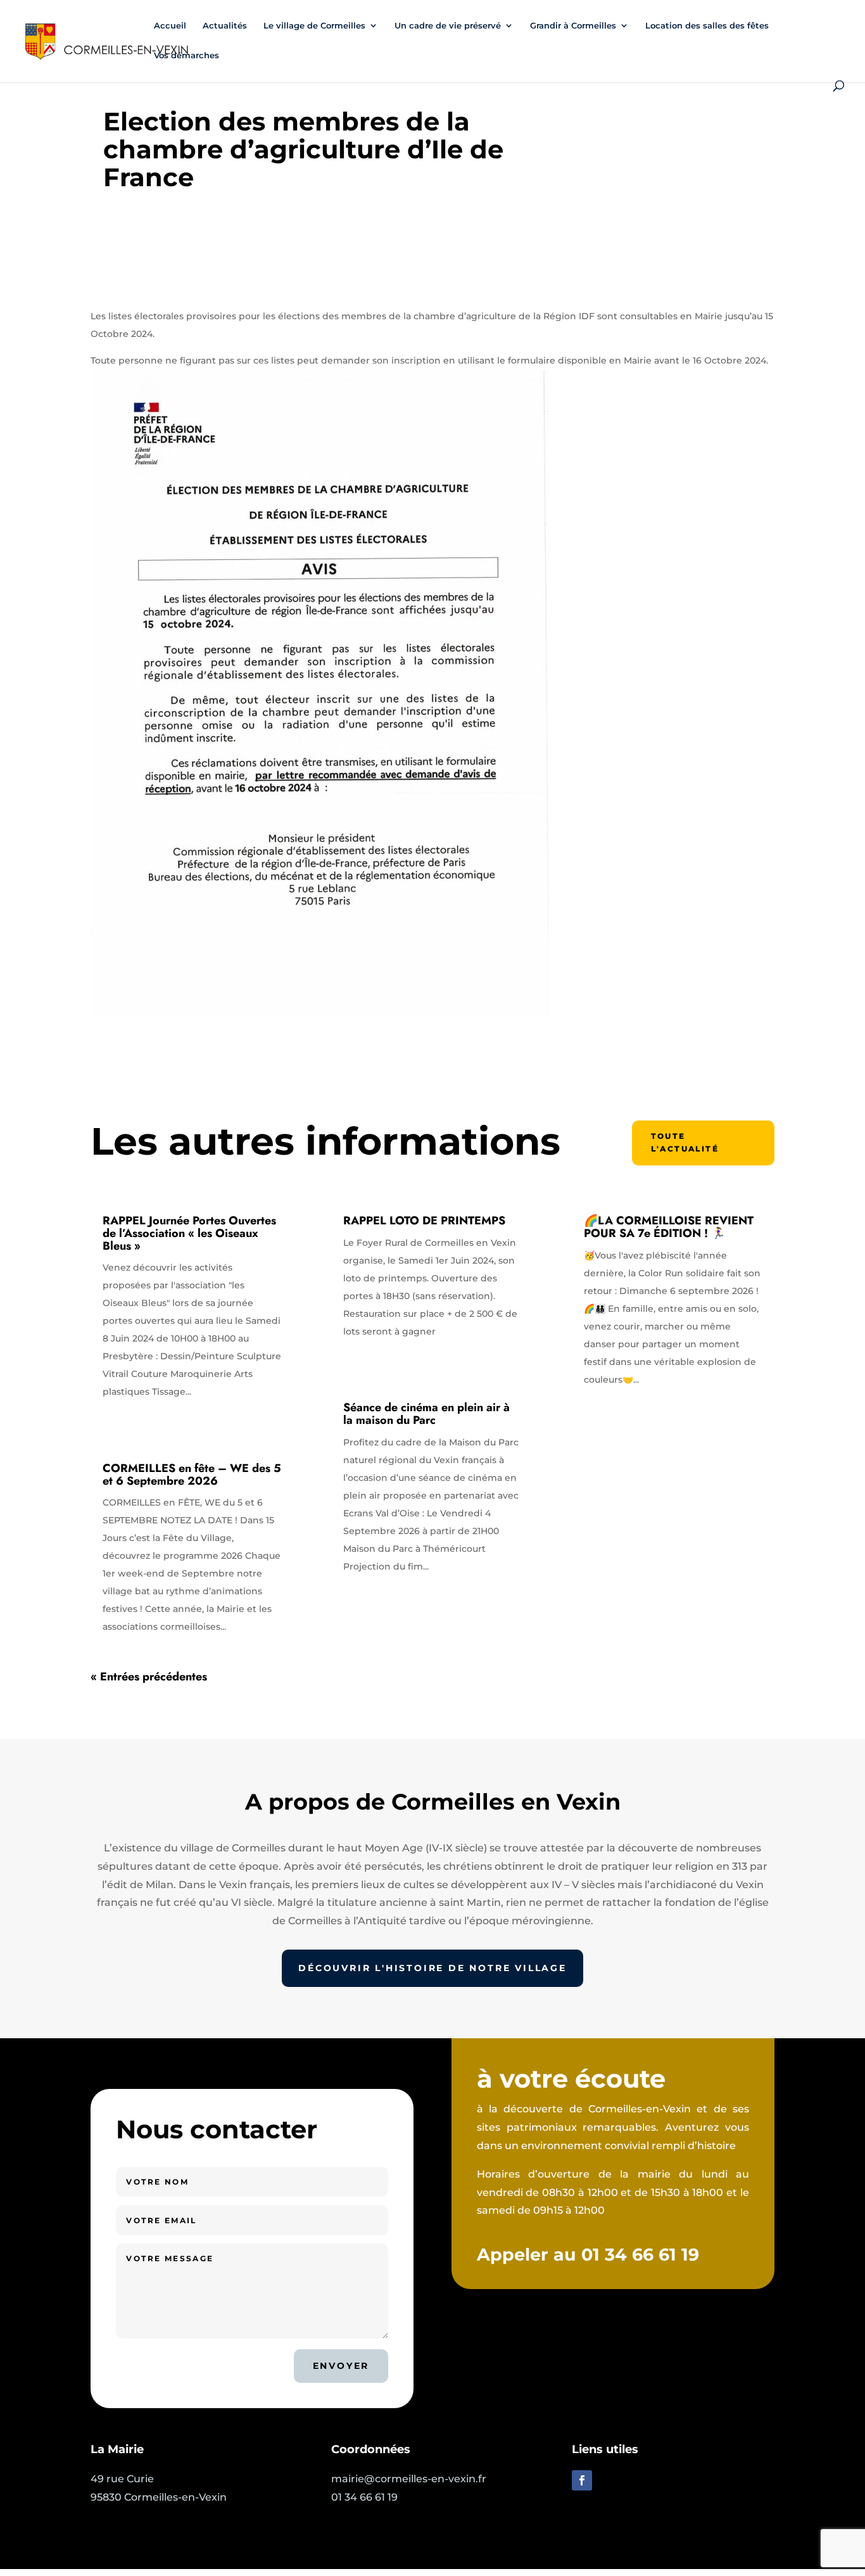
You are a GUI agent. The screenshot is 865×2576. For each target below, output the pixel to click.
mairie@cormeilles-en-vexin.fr (409, 2479)
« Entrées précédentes (149, 1677)
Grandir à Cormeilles (573, 26)
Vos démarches (186, 55)
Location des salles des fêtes (707, 26)
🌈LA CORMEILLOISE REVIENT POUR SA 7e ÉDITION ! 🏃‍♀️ (669, 1227)
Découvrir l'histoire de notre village (432, 1968)
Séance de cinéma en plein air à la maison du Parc (426, 1414)
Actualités (225, 26)
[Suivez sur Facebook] (582, 2480)
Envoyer (341, 2366)
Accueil (170, 26)
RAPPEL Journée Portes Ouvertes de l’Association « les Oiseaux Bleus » (189, 1233)
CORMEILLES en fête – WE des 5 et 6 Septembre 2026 (192, 1475)
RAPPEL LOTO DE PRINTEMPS (424, 1221)
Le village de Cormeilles (314, 26)
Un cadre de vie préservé (448, 26)
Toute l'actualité (685, 1142)
